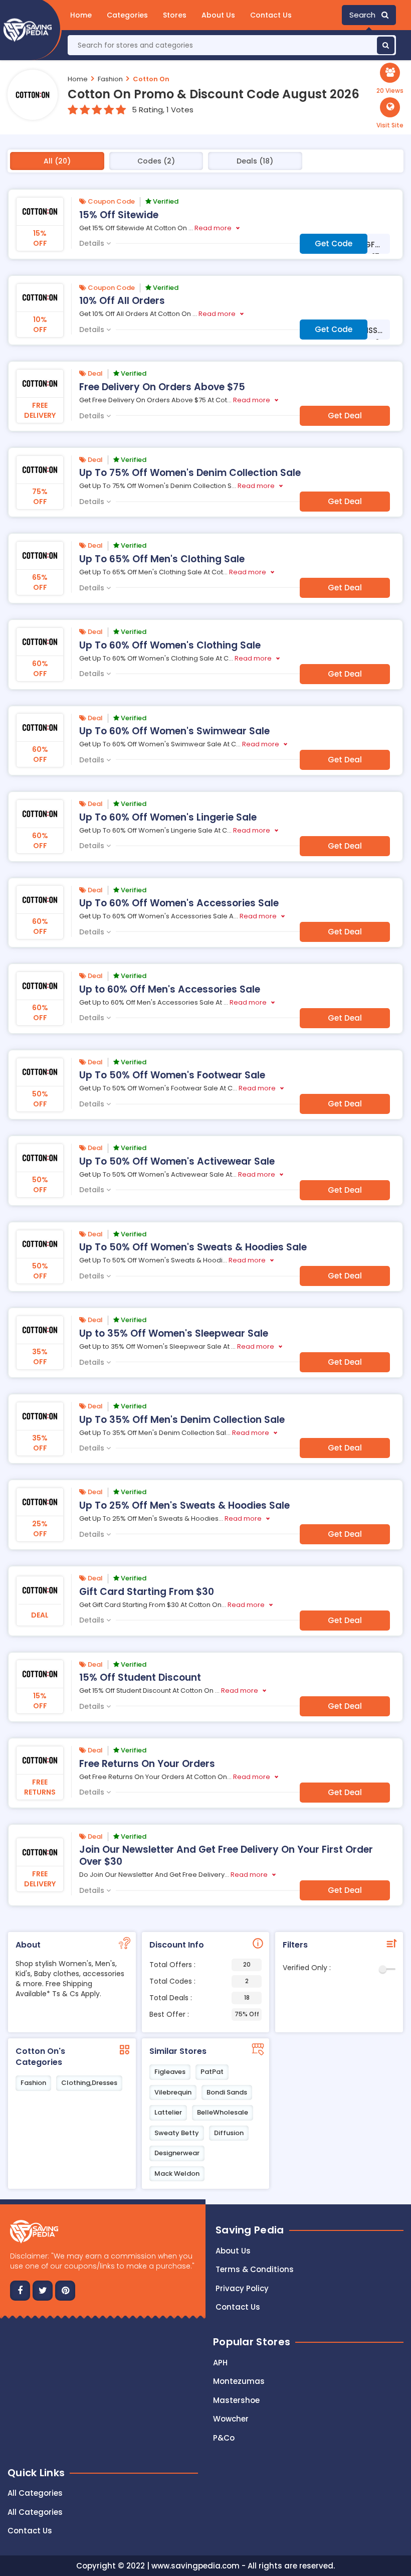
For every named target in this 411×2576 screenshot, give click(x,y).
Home (81, 15)
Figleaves (170, 2072)
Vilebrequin (173, 2092)
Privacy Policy (242, 2288)
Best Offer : (204, 2014)
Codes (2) (156, 161)
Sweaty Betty (177, 2133)
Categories (127, 15)
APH (220, 2363)
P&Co (224, 2438)
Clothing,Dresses (89, 2083)
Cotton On (151, 79)
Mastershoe (236, 2400)
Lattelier (168, 2112)
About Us (218, 15)
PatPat (212, 2072)
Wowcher (231, 2419)
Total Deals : (199, 1998)
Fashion (110, 79)
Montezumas (239, 2381)
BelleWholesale (223, 2112)
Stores (175, 15)
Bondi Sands (227, 2092)
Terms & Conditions (255, 2269)
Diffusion (229, 2133)
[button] (390, 113)
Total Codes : (199, 1981)
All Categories (35, 2493)
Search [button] (365, 15)
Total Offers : (200, 1965)
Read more (213, 228)
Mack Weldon (177, 2173)
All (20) (57, 161)
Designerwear (177, 2153)
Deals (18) (255, 161)
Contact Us (271, 15)
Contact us (238, 2307)
